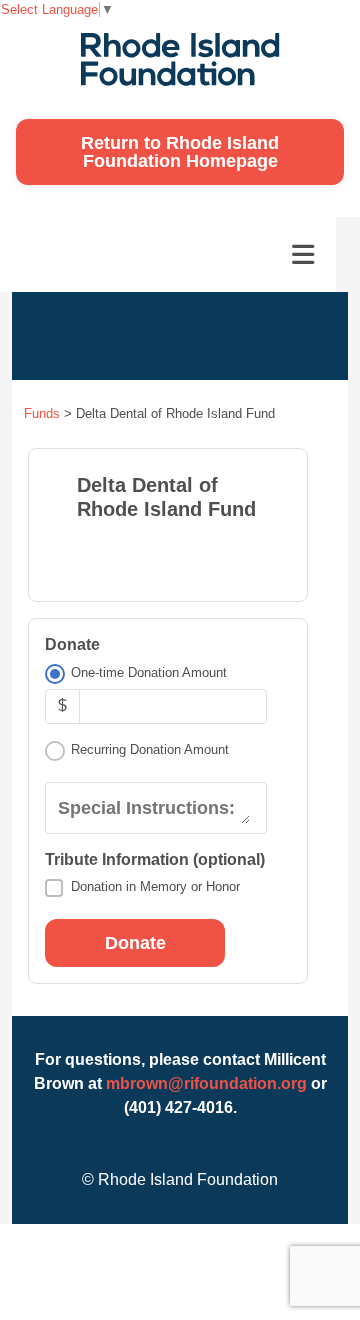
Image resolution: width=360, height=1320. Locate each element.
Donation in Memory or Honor (155, 886)
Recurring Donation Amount (150, 749)
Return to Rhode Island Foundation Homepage (180, 152)
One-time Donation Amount (149, 672)
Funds (42, 413)
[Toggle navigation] (303, 255)
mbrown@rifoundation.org (206, 1083)
